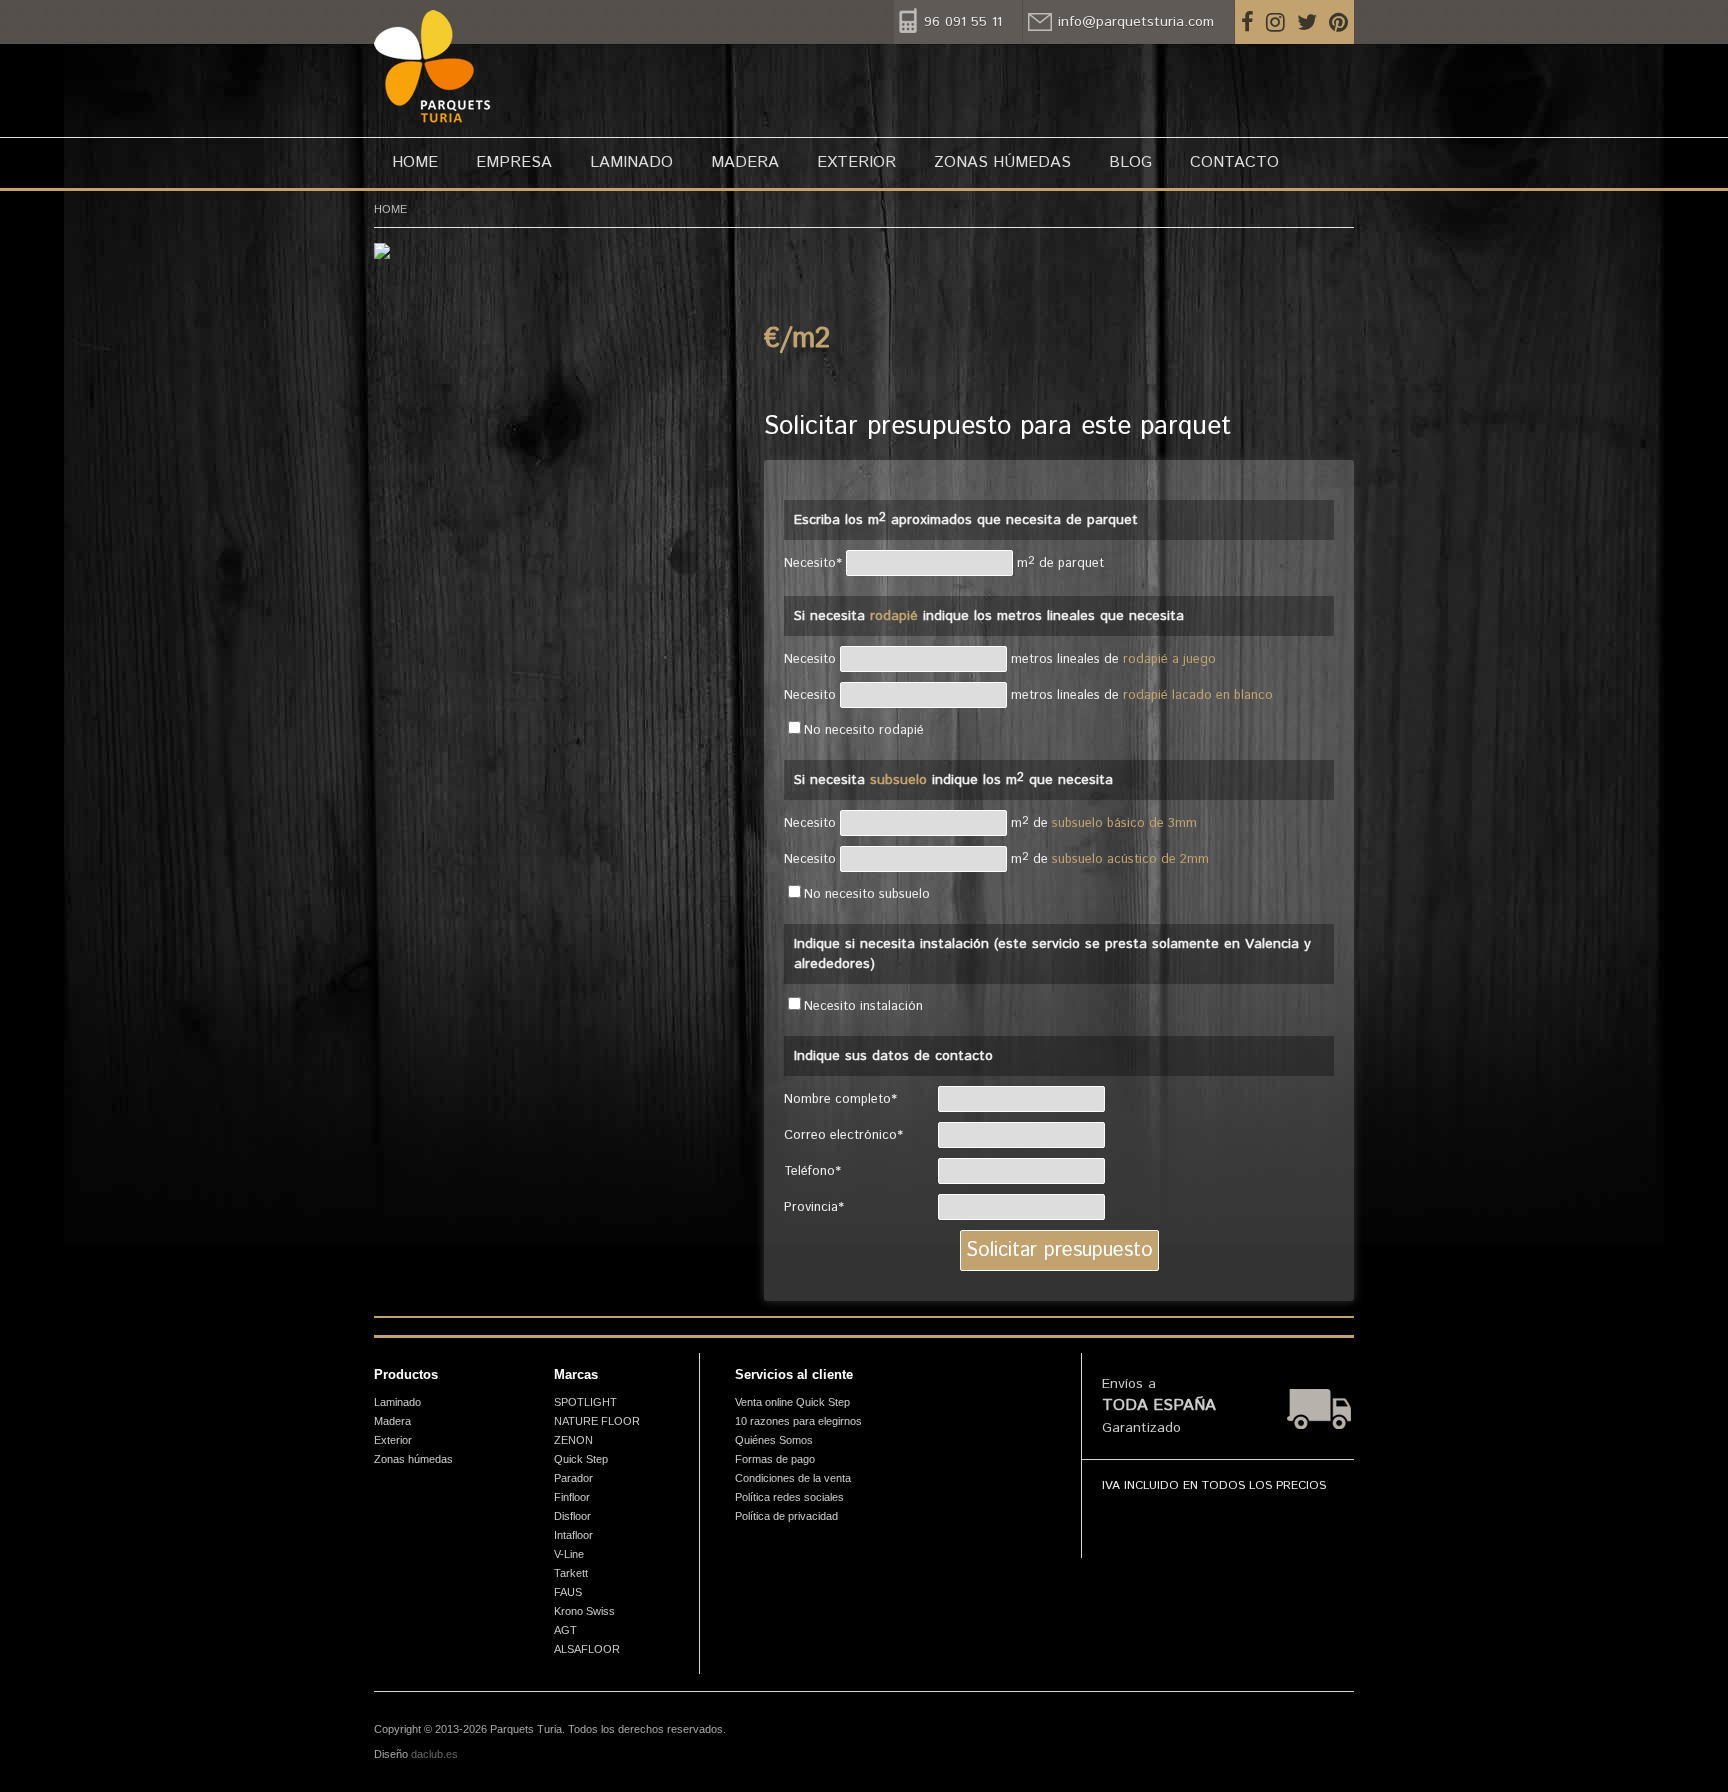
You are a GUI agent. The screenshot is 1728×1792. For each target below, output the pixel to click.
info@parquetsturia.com (1136, 22)
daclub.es (434, 1754)
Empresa (514, 162)
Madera (745, 162)
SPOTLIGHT (585, 1402)
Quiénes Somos (774, 1440)
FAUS (568, 1592)
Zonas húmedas (1002, 162)
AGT (565, 1630)
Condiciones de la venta (793, 1478)
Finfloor (572, 1497)
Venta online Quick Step (792, 1402)
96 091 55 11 (963, 22)
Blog (1130, 162)
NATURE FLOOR (597, 1421)
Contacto (1234, 162)
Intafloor (573, 1535)
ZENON (573, 1440)
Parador (573, 1478)
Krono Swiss (584, 1611)
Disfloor (572, 1516)
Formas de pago (775, 1459)
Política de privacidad (786, 1516)
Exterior (856, 162)
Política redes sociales (789, 1497)
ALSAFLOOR (587, 1649)
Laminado (631, 162)
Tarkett (571, 1573)
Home (415, 162)
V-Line (569, 1554)
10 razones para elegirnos (798, 1421)
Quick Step (581, 1459)
